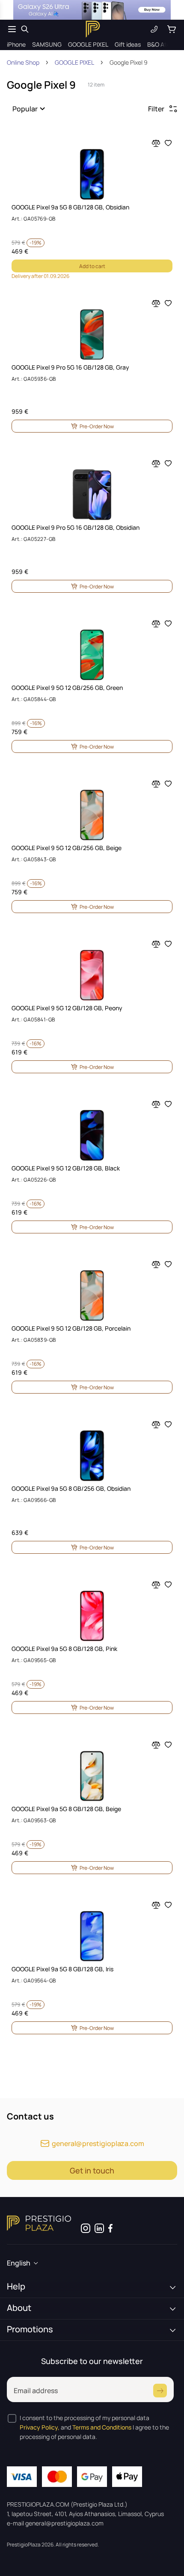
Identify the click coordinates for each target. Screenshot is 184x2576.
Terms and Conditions (102, 2427)
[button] (30, 109)
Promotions (30, 2329)
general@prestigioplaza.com (98, 2143)
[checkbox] (12, 2418)
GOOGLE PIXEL (74, 62)
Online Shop (23, 62)
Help (16, 2286)
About (19, 2308)
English (19, 2263)
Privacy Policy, (40, 2427)
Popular (25, 109)
